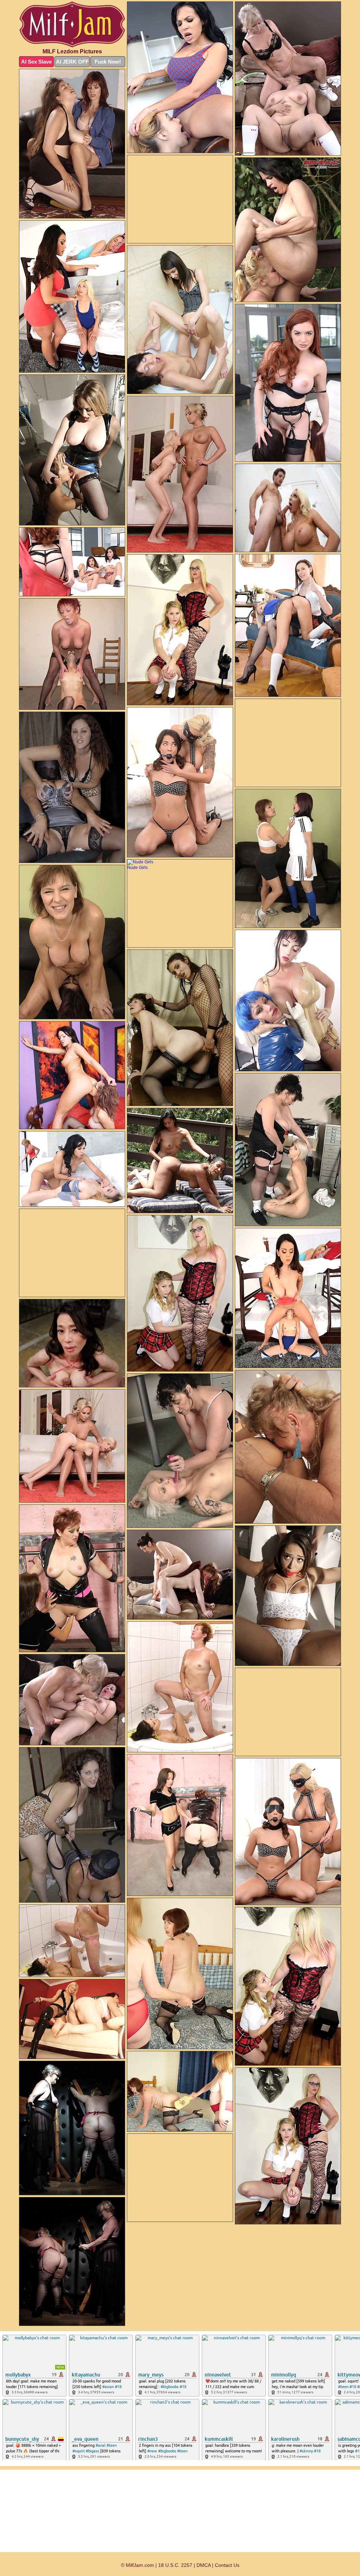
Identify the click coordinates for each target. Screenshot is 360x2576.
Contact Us (227, 2565)
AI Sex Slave (36, 62)
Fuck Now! (108, 62)
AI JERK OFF (72, 62)
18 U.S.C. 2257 (175, 2565)
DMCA (204, 2565)
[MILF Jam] (72, 24)
